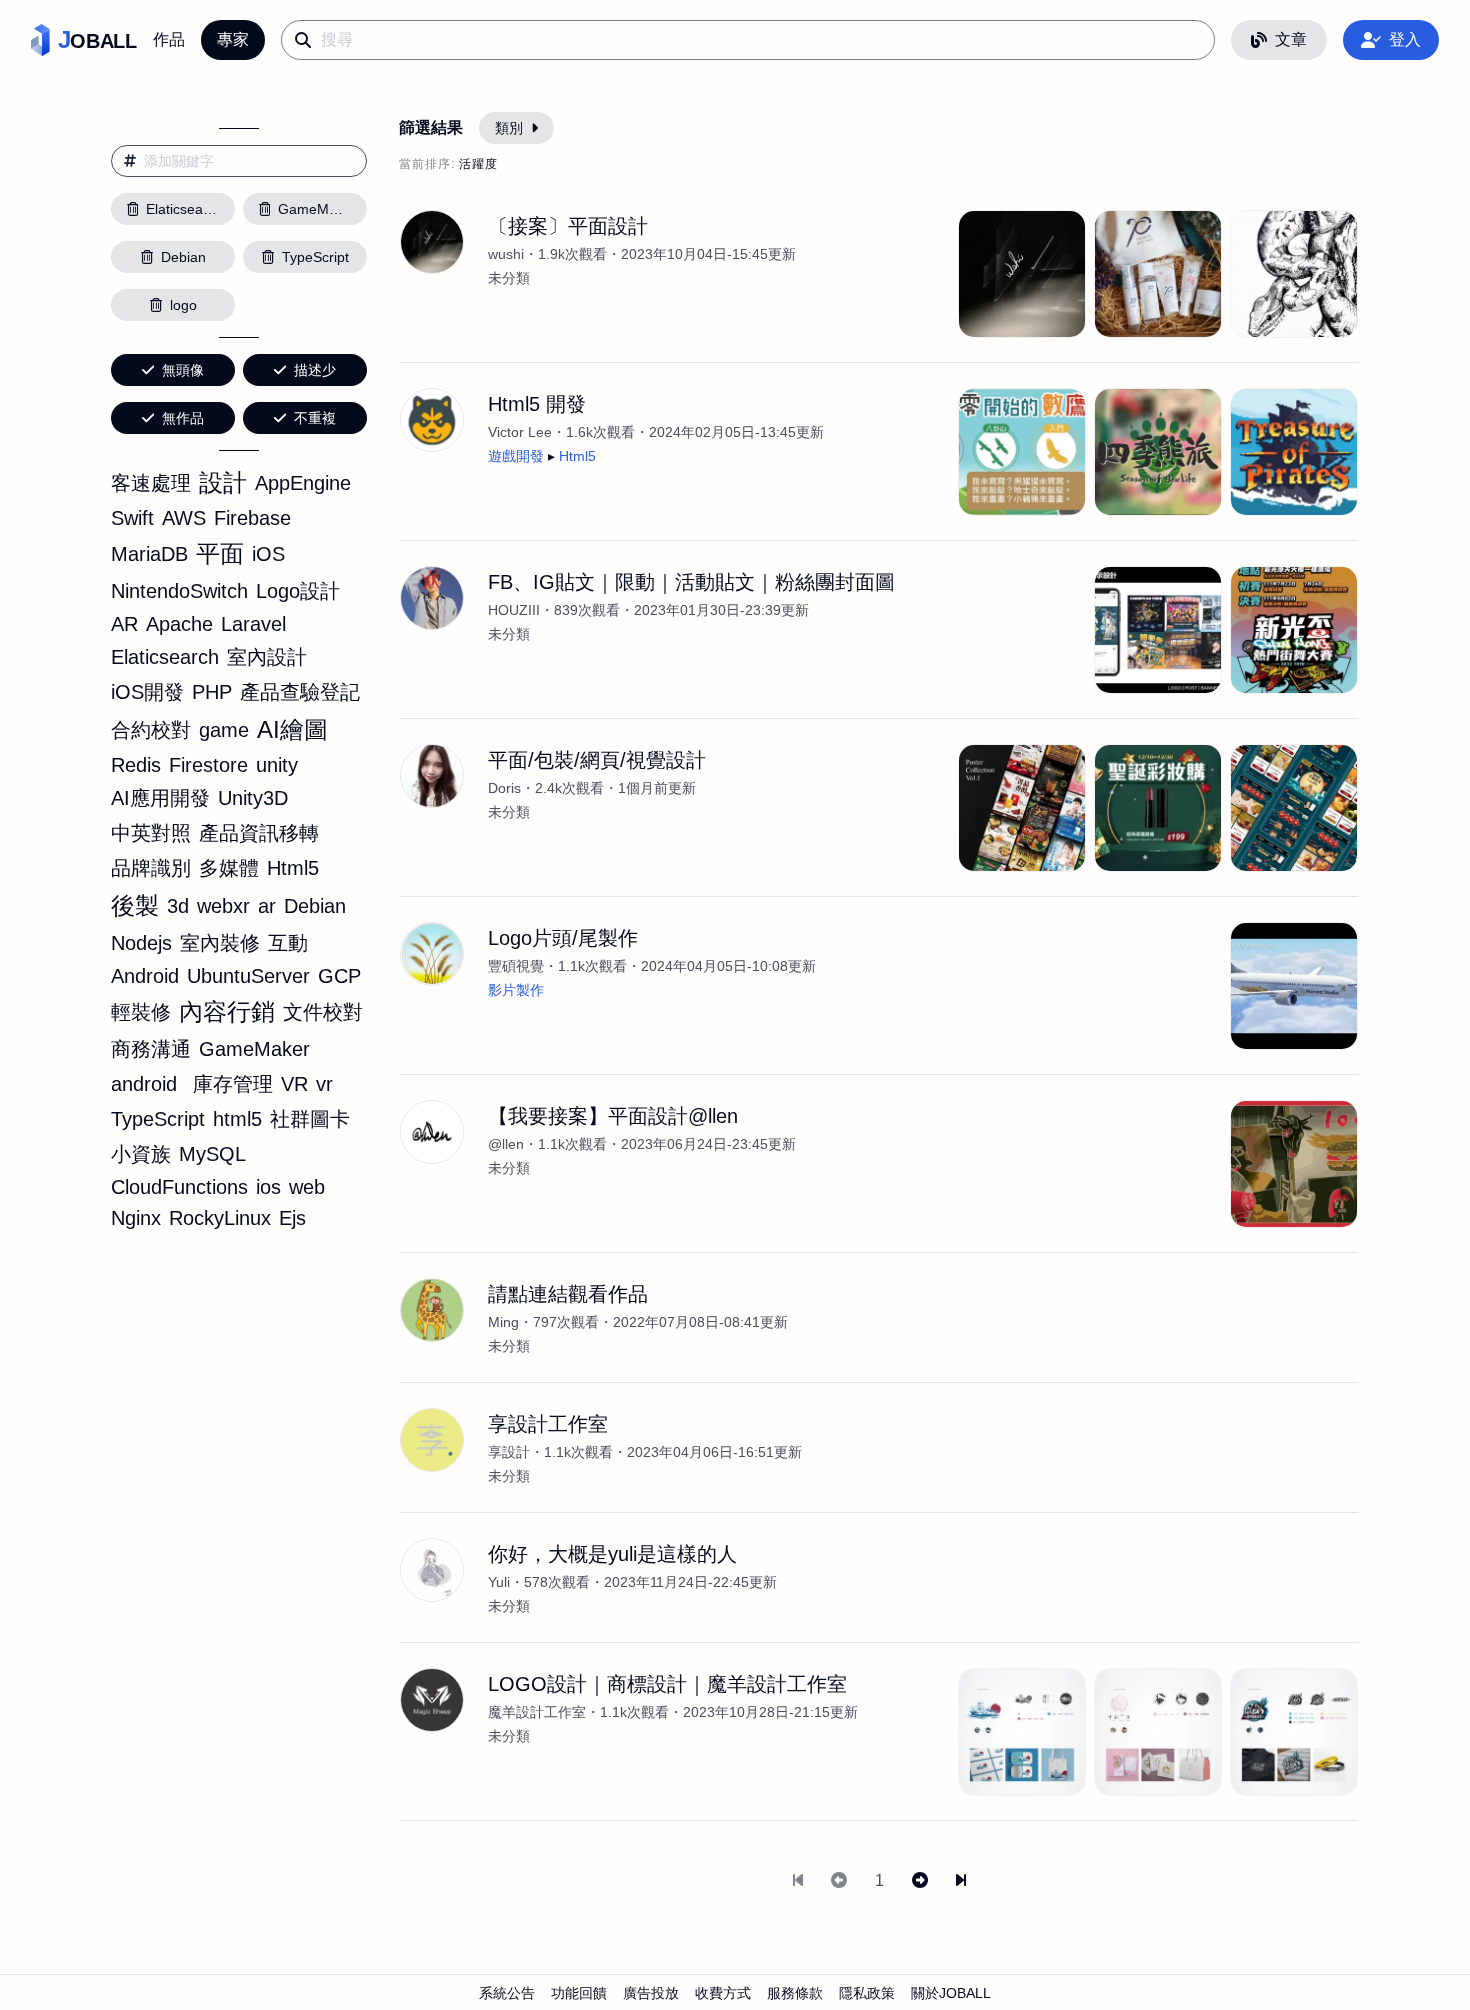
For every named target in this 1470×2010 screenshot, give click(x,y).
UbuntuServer (248, 976)
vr (324, 1084)
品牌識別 (151, 868)
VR (294, 1084)
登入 (1405, 39)
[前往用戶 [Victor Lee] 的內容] (432, 420)
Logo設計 (298, 591)
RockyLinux (220, 1218)
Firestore (208, 765)
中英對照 (151, 833)
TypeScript (158, 1119)
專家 (233, 39)
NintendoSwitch (179, 591)
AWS (184, 518)
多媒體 (229, 868)
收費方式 (723, 1993)
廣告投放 (651, 1993)
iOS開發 (147, 692)
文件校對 (323, 1012)
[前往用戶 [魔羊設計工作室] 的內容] (432, 1700)
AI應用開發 (160, 798)
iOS (268, 554)
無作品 (183, 418)
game (224, 730)
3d (178, 906)
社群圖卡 (310, 1119)
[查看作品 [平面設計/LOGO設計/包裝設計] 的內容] (1158, 274)
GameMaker (254, 1049)
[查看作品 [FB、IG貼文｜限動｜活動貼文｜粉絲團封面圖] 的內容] (1158, 630)
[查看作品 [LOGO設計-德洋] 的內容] (1022, 1732)
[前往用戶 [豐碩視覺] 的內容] (432, 954)
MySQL (212, 1154)
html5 (237, 1119)
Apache (179, 624)
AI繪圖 (292, 729)
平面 (220, 553)
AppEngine (303, 483)
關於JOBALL (951, 1993)
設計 (223, 482)
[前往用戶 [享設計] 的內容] (432, 1440)
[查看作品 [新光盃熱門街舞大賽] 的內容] (1294, 630)
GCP (339, 976)
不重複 (315, 418)
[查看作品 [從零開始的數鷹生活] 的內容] (1022, 452)
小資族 (141, 1154)
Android (145, 976)
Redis (136, 765)
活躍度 (478, 164)
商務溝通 (151, 1049)
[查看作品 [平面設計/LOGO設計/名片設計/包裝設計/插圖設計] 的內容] (1022, 274)
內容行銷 (227, 1011)
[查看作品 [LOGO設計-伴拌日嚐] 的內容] (1158, 1732)
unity (277, 765)
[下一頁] (920, 1881)
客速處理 (151, 483)
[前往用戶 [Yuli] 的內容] (432, 1570)
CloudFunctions (179, 1187)
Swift (132, 518)
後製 (135, 905)
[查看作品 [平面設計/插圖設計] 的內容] (1294, 274)
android (144, 1084)
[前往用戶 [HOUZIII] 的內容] (432, 598)
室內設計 (267, 657)
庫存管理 (233, 1084)
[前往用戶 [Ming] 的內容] (432, 1310)
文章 (1291, 39)
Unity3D (253, 798)
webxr (223, 906)
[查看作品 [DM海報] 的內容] (1022, 808)
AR (124, 624)
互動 (288, 943)
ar (267, 906)
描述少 (315, 370)
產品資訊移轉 (259, 833)
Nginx (136, 1218)
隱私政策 (867, 1993)
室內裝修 (220, 943)
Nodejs (141, 943)
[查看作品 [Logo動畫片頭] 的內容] (1294, 986)
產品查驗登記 (300, 692)
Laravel (253, 624)
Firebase (252, 518)
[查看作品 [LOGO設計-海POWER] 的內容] (1294, 1732)
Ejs (292, 1218)
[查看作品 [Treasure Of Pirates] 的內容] (1294, 452)
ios (268, 1187)
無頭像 (183, 370)
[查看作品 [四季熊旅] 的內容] (1158, 452)
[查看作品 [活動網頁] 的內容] (1158, 808)
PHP (212, 692)
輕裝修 (141, 1012)
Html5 (293, 868)
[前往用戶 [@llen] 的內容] (432, 1132)
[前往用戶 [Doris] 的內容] (432, 776)
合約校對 (151, 730)
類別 (509, 128)
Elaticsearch (165, 657)
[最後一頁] (961, 1881)
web (307, 1187)
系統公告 (507, 1993)
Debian (315, 906)
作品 (169, 39)
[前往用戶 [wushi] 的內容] (432, 242)
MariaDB (149, 554)
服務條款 (795, 1993)
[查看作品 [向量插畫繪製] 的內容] (1294, 1164)
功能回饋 (579, 1993)
